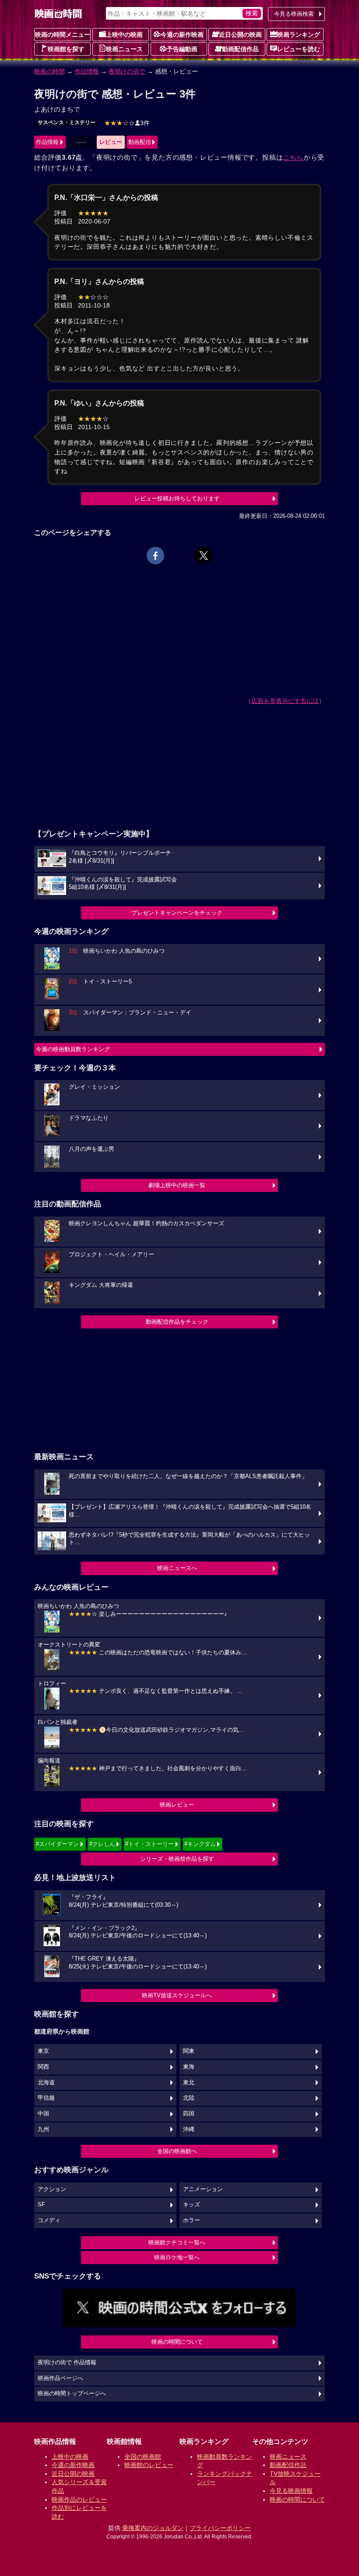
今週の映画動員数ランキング (73, 1049)
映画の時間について (177, 2342)
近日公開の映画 (240, 35)
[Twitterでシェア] (204, 556)
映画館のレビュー (149, 2465)
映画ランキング (299, 35)
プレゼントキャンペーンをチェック (177, 913)
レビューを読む (299, 49)
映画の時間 (49, 71)
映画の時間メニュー (63, 35)
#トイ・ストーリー (150, 1844)
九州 (43, 2129)
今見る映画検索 (294, 14)
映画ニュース (124, 49)
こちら (293, 157)
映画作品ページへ (60, 2378)
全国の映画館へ (177, 2151)
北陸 (189, 2098)
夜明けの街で (127, 71)
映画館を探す (66, 49)
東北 (189, 2083)
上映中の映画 (124, 35)
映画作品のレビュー (79, 2499)
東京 (43, 2051)
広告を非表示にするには (285, 701)
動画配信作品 (240, 49)
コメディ (49, 2220)
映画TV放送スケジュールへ (177, 1995)
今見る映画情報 (291, 2491)
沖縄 (189, 2129)
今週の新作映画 (182, 35)
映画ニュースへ (177, 1568)
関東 (189, 2051)
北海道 (46, 2083)
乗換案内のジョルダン (153, 2528)
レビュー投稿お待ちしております (177, 498)
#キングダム (200, 1844)
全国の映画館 (143, 2457)
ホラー (192, 2220)
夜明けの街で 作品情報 (67, 2363)
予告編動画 (182, 49)
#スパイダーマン (57, 1844)
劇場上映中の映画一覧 (177, 1185)
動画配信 (140, 142)
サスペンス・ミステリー (67, 122)
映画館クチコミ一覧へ (177, 2242)
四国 (189, 2114)
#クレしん (102, 1844)
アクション (52, 2189)
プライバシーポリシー (220, 2528)
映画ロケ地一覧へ (177, 2257)
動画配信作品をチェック (177, 1322)
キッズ (192, 2205)
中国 (43, 2114)
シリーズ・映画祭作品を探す (177, 1859)
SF (41, 2205)
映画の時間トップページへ (72, 2394)
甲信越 (46, 2098)
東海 (189, 2067)
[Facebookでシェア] (155, 556)
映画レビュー (177, 1805)
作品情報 (87, 71)
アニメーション (203, 2189)
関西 (43, 2067)
